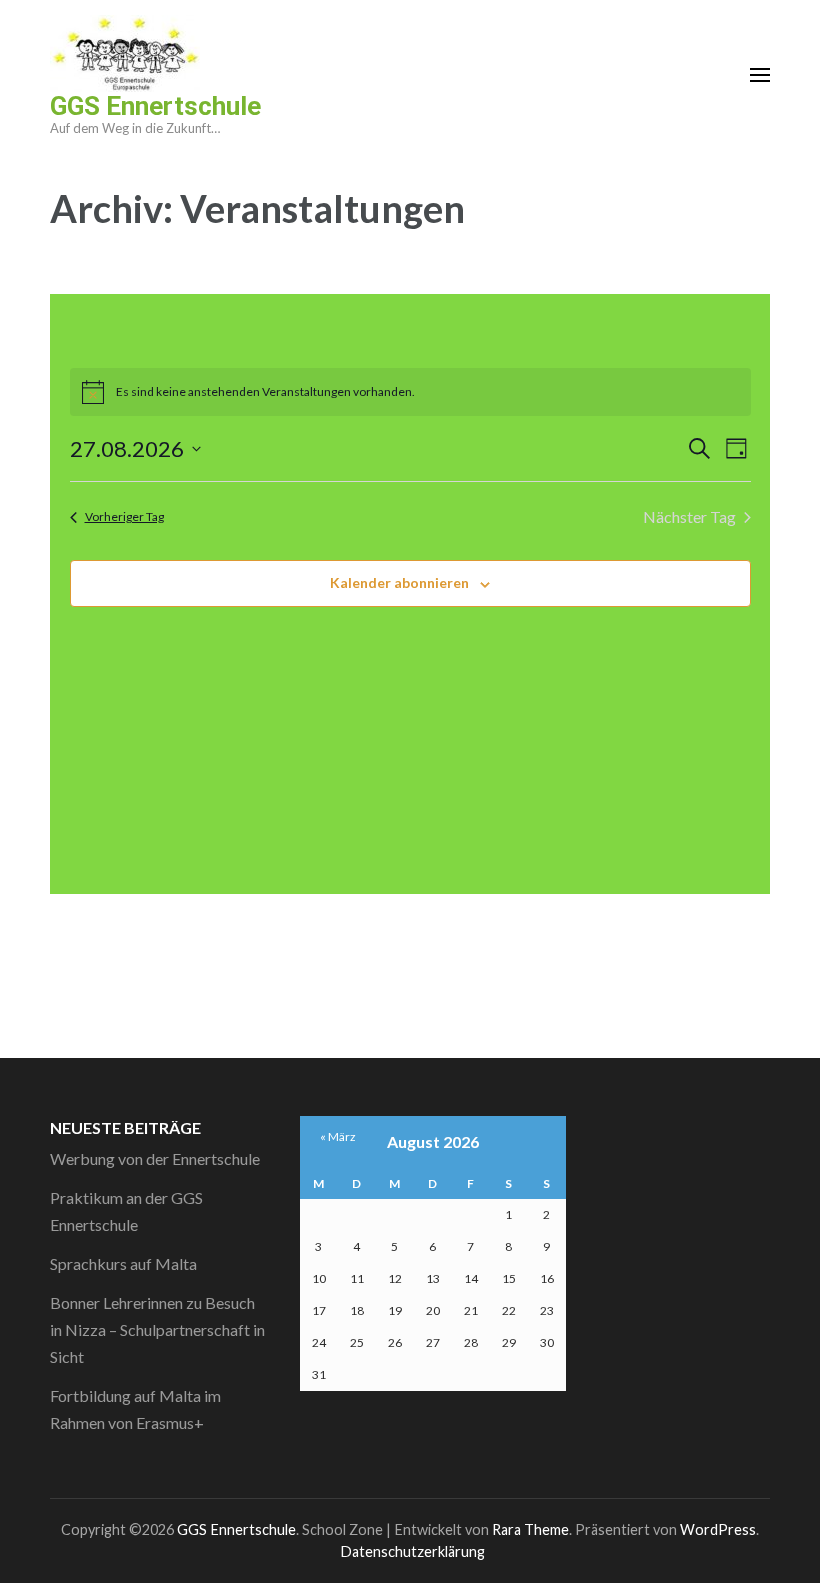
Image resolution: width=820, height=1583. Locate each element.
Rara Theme (530, 1529)
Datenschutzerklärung (412, 1551)
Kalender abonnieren (399, 582)
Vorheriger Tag (124, 516)
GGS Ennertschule (155, 106)
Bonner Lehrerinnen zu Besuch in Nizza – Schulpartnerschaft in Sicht (157, 1329)
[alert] (410, 392)
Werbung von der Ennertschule (155, 1158)
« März (338, 1136)
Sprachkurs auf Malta (123, 1263)
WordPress (718, 1529)
